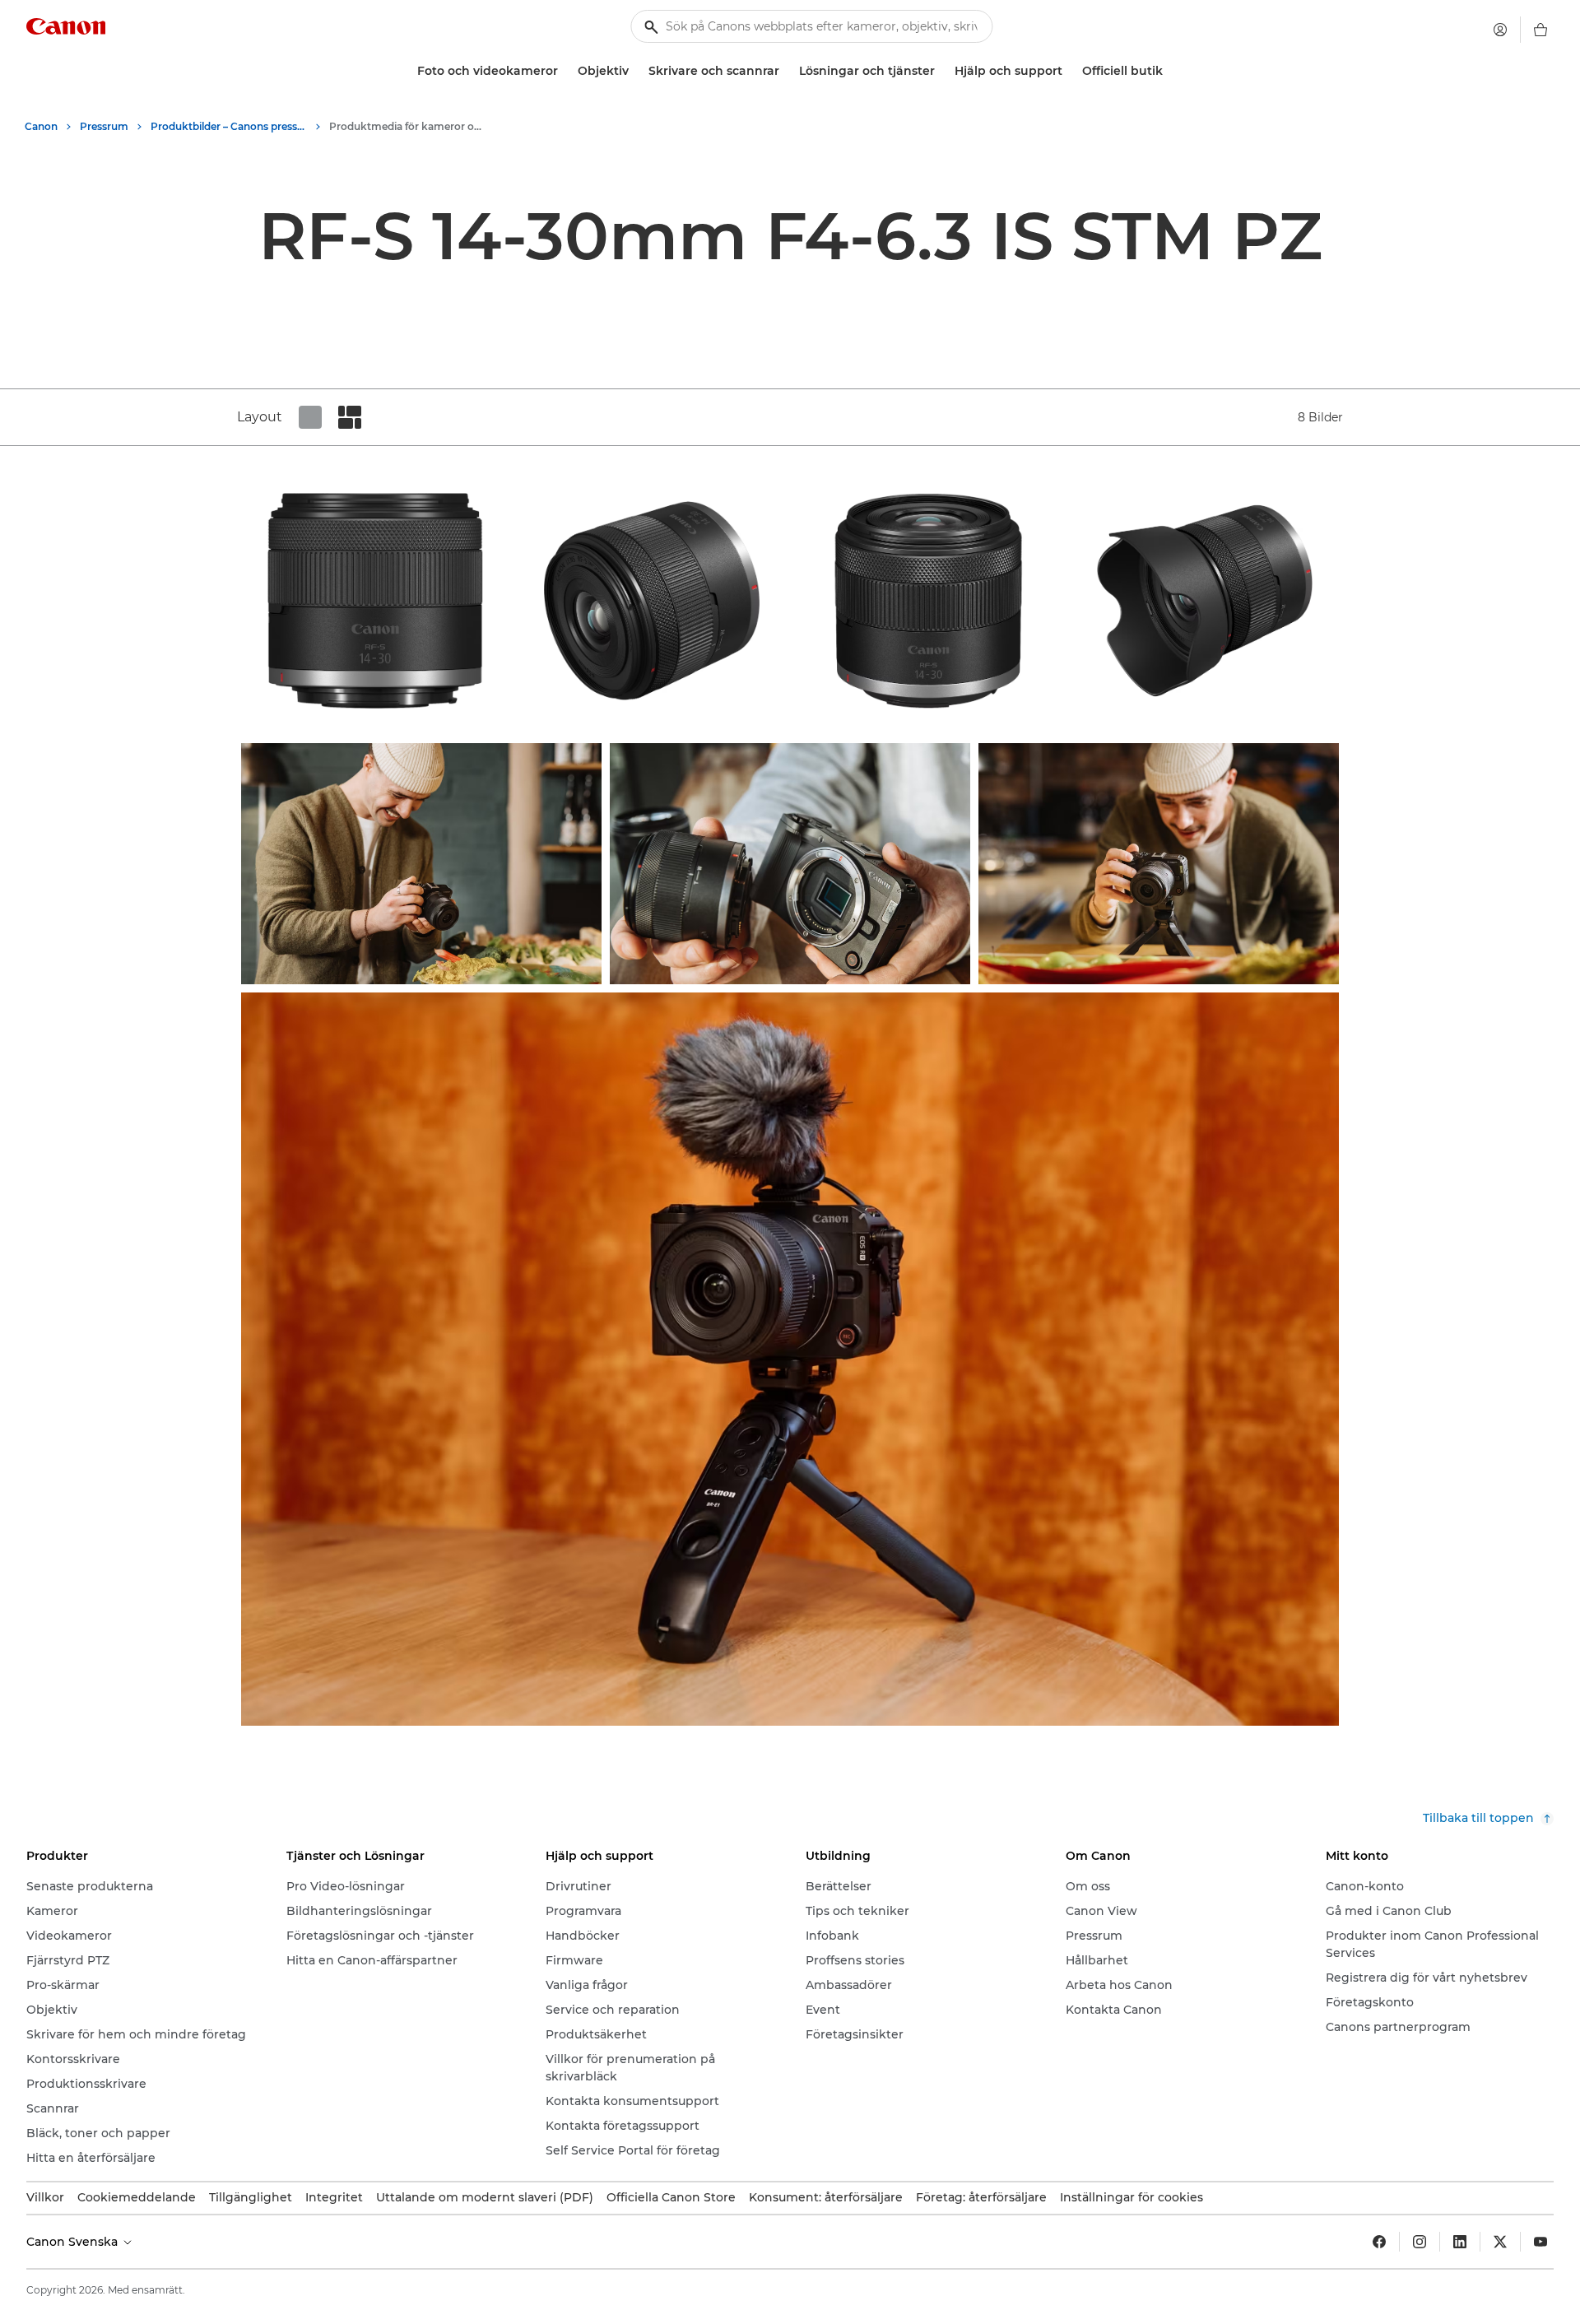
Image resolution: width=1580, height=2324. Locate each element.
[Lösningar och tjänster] (941, 71)
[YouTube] (1540, 2242)
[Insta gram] (1420, 2242)
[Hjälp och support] (1069, 71)
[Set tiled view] (310, 417)
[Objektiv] (635, 71)
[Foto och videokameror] (565, 71)
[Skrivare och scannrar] (786, 71)
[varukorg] (1540, 30)
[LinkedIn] (1460, 2242)
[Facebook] (1379, 2242)
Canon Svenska (74, 2242)
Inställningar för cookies (1132, 2197)
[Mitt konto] (1500, 30)
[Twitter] (1500, 2242)
